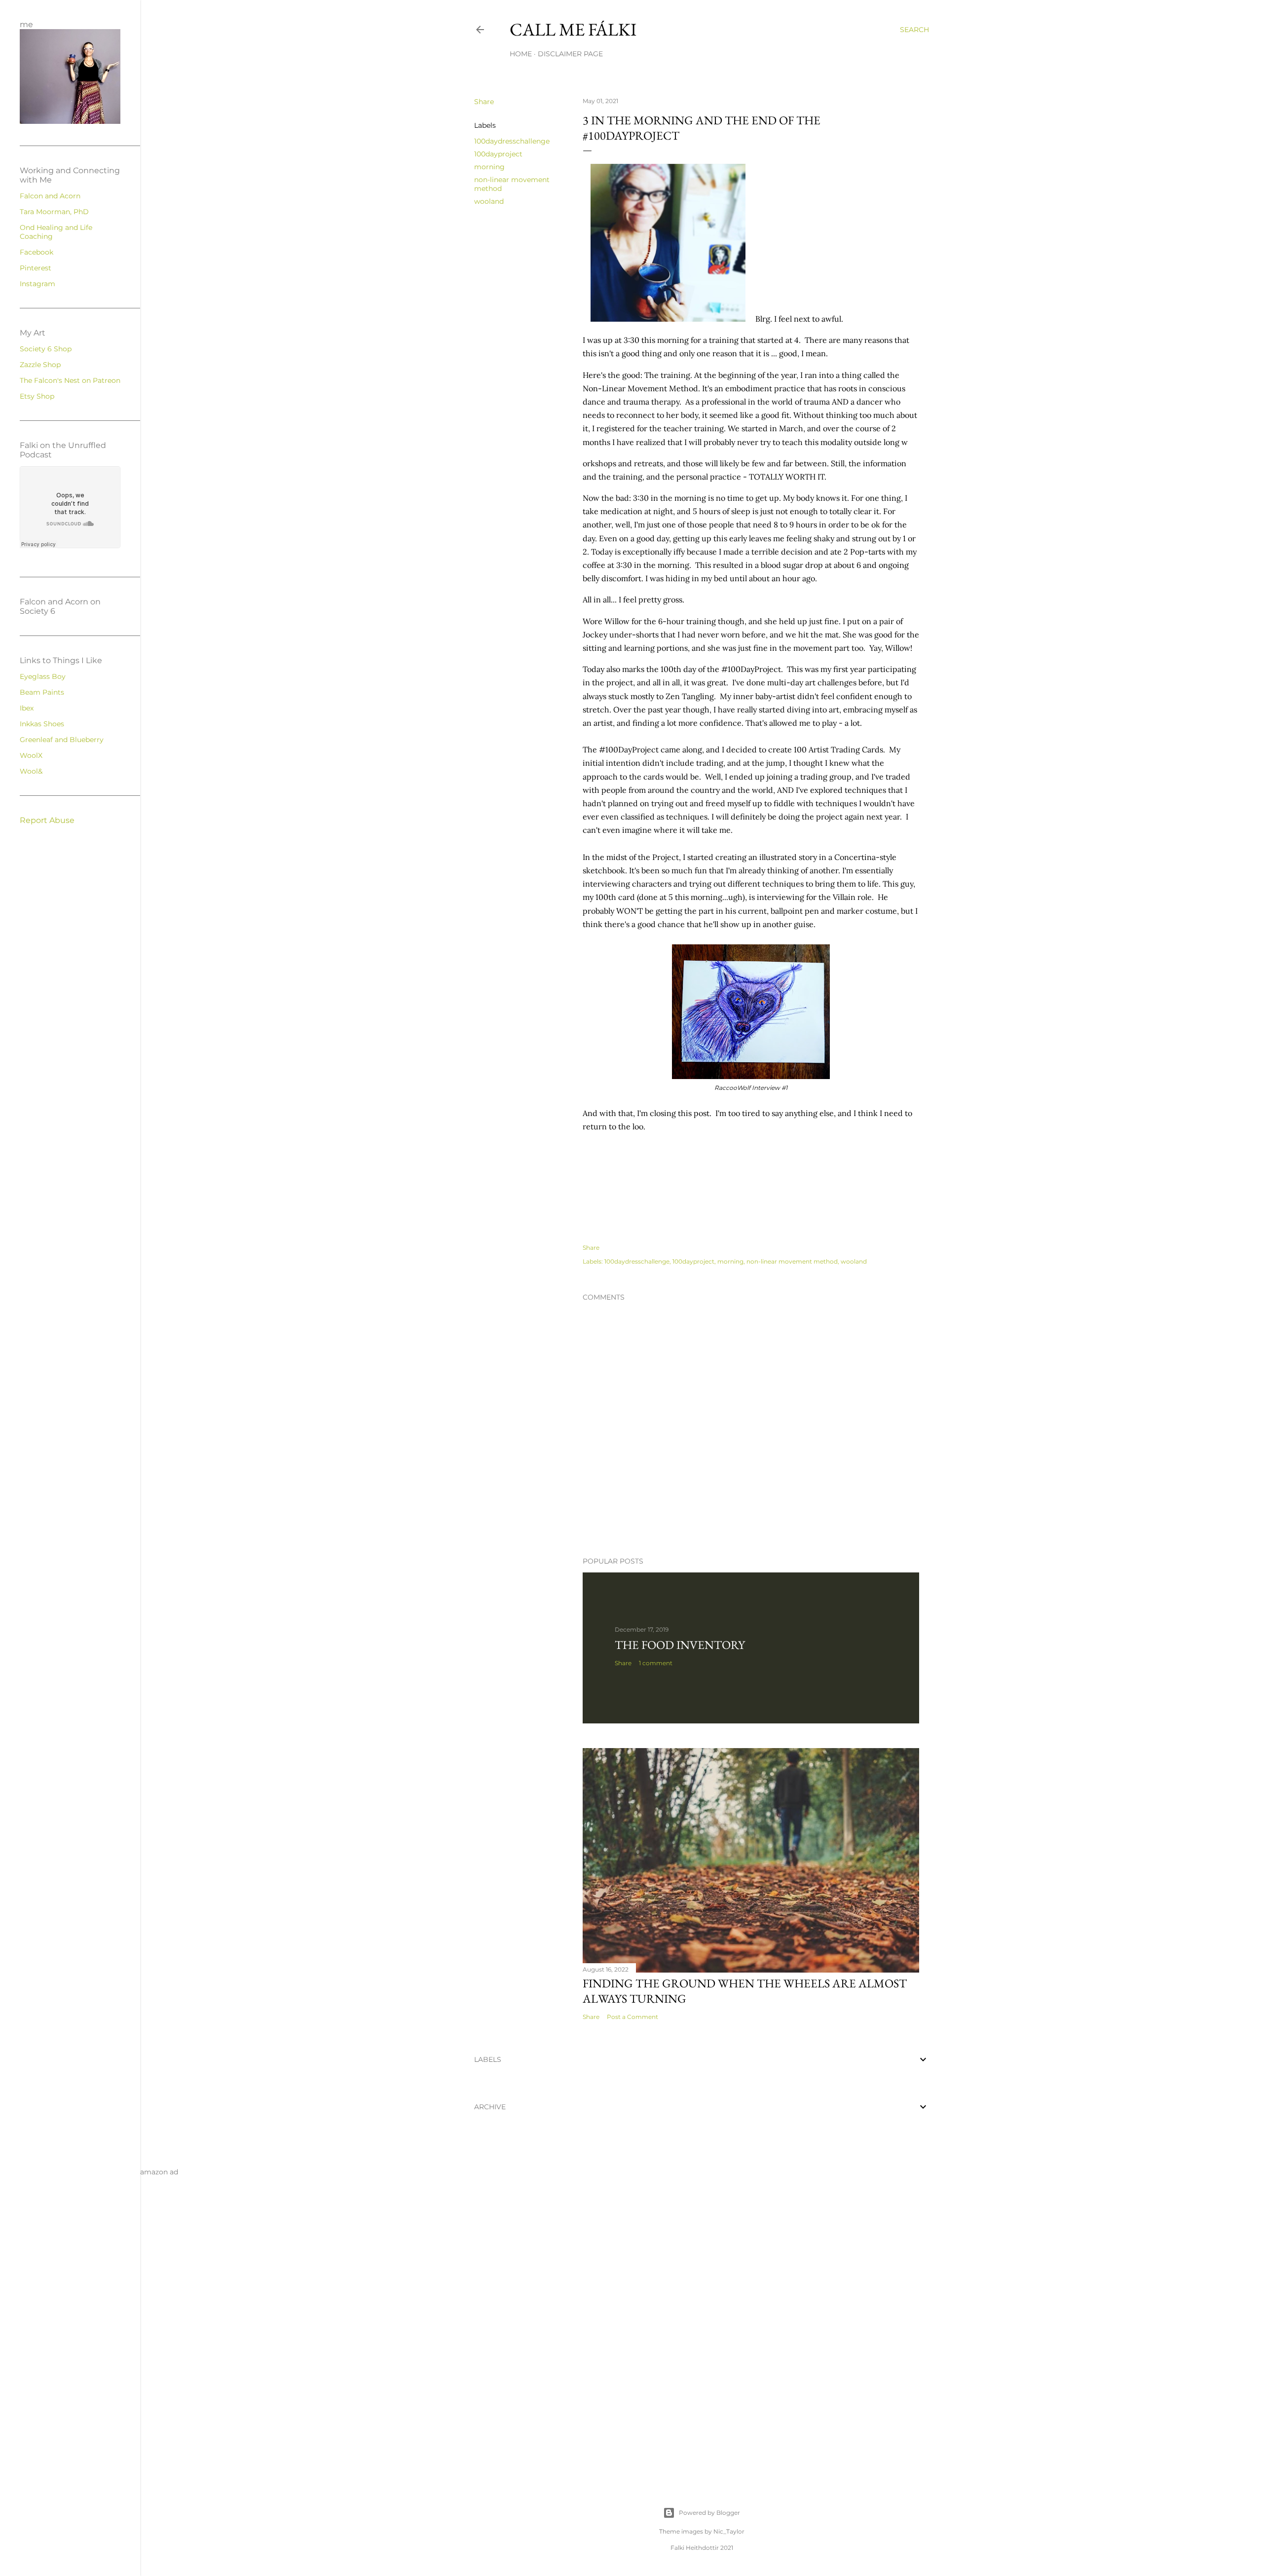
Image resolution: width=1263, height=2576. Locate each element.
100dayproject (498, 154)
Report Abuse (47, 820)
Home (521, 54)
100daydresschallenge (512, 141)
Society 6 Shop (46, 349)
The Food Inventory (680, 1645)
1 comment (656, 1663)
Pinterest (36, 268)
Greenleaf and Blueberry (62, 740)
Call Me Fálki (573, 29)
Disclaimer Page (570, 54)
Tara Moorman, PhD (54, 212)
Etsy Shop (37, 396)
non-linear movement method (792, 1261)
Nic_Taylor (729, 2531)
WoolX (31, 755)
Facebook (37, 252)
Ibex (27, 708)
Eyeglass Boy (43, 676)
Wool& (31, 771)
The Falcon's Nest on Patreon (70, 380)
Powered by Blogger (709, 2513)
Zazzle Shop (40, 365)
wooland (489, 201)
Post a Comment (632, 2017)
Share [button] (484, 102)
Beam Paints (42, 692)
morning (489, 167)
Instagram (37, 284)
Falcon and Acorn (50, 196)
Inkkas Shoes (42, 724)
